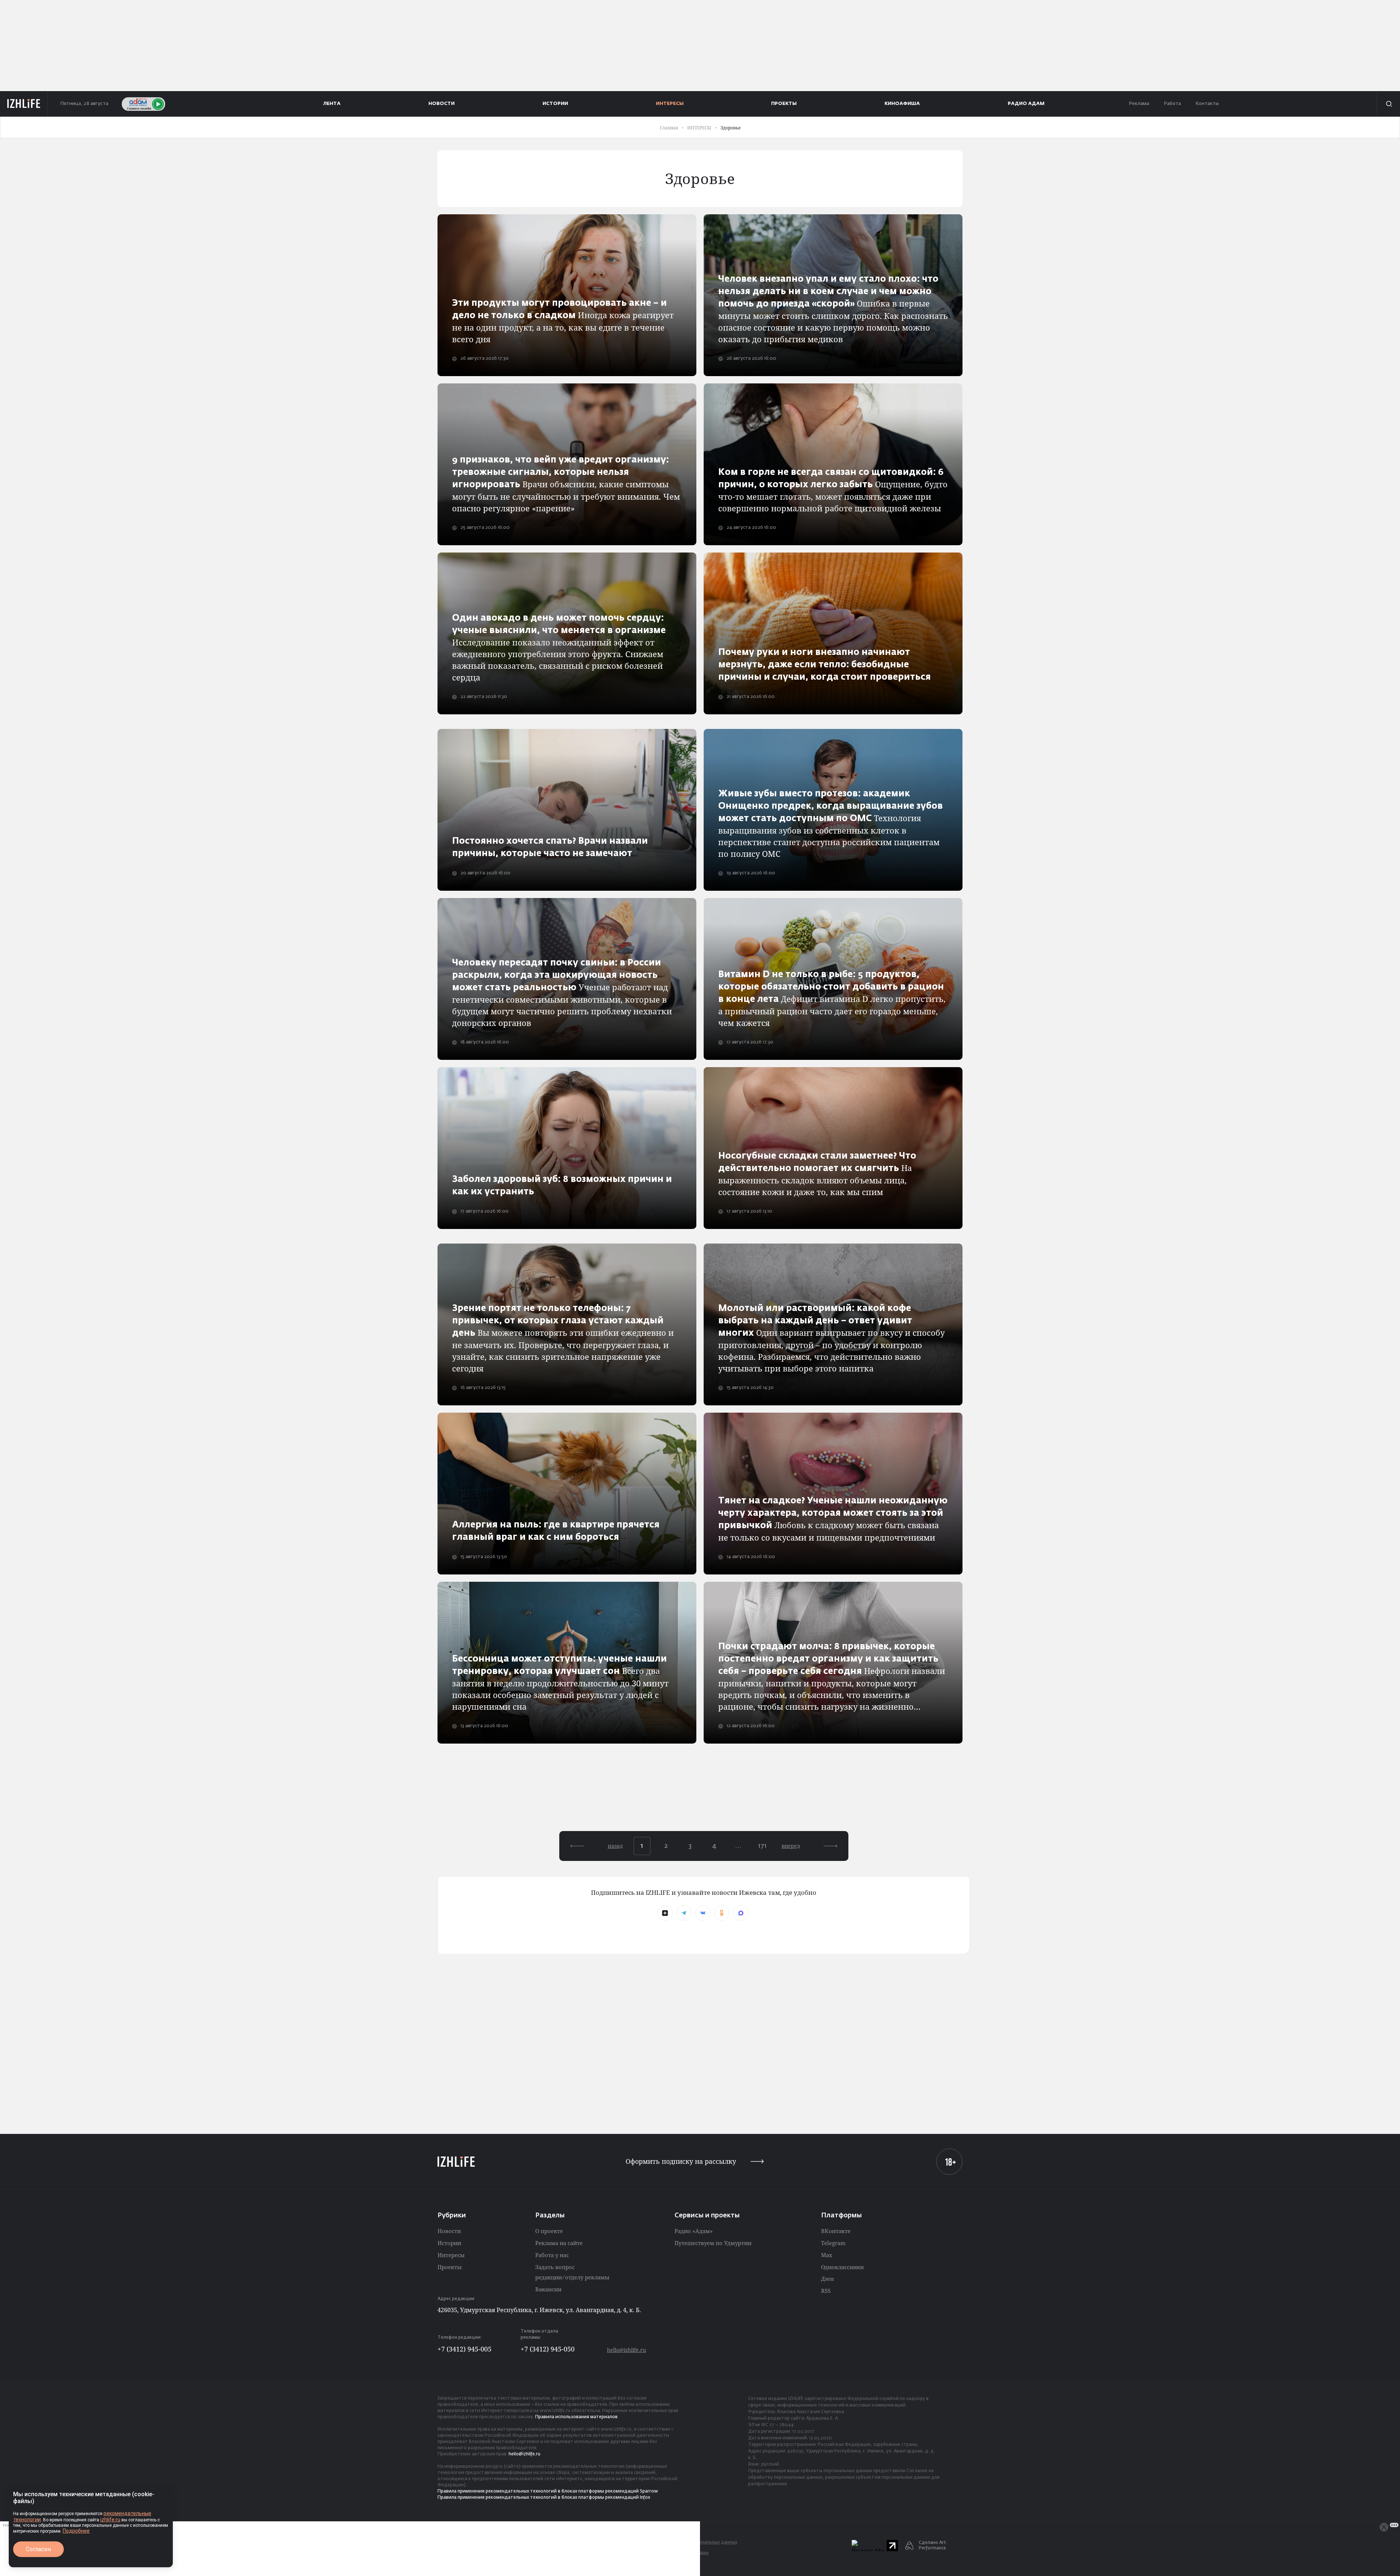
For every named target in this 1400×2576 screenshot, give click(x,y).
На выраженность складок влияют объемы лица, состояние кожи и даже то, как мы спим (817, 1174)
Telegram (833, 2243)
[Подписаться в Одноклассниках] (722, 1913)
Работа (1172, 104)
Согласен (38, 2549)
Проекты (450, 2267)
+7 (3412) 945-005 (464, 2349)
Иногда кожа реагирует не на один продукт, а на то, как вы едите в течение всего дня (563, 322)
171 (762, 1846)
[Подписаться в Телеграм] (684, 1913)
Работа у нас (552, 2255)
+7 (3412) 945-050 (548, 2349)
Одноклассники (842, 2267)
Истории (449, 2243)
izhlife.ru (110, 2520)
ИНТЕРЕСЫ (670, 104)
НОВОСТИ (442, 104)
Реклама (1139, 104)
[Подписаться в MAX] (741, 1913)
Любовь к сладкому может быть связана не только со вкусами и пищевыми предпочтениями (833, 1520)
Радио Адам (1026, 104)
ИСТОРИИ (555, 104)
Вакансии (548, 2289)
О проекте (549, 2231)
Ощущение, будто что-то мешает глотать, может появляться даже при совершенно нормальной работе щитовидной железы (833, 491)
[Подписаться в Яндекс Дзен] (665, 1913)
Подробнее (76, 2531)
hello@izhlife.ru (627, 2350)
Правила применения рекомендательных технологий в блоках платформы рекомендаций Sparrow (548, 2491)
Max (827, 2255)
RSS (826, 2291)
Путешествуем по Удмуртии (713, 2243)
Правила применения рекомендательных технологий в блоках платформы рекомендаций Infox (544, 2498)
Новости (449, 2231)
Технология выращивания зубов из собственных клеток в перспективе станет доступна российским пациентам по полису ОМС (831, 824)
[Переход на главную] (24, 104)
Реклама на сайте (559, 2243)
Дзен (827, 2279)
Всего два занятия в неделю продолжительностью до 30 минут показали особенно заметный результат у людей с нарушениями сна (560, 1683)
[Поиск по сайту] (1388, 104)
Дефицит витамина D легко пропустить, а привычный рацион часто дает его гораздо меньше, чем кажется (832, 999)
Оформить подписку (681, 2161)
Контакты (1207, 104)
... (738, 1846)
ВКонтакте (836, 2231)
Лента (332, 104)
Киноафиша (902, 104)
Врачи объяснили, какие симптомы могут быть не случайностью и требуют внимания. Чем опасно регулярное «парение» (566, 485)
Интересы (451, 2255)
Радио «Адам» (694, 2231)
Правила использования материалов (576, 2417)
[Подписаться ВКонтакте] (703, 1913)
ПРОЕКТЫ (784, 104)
